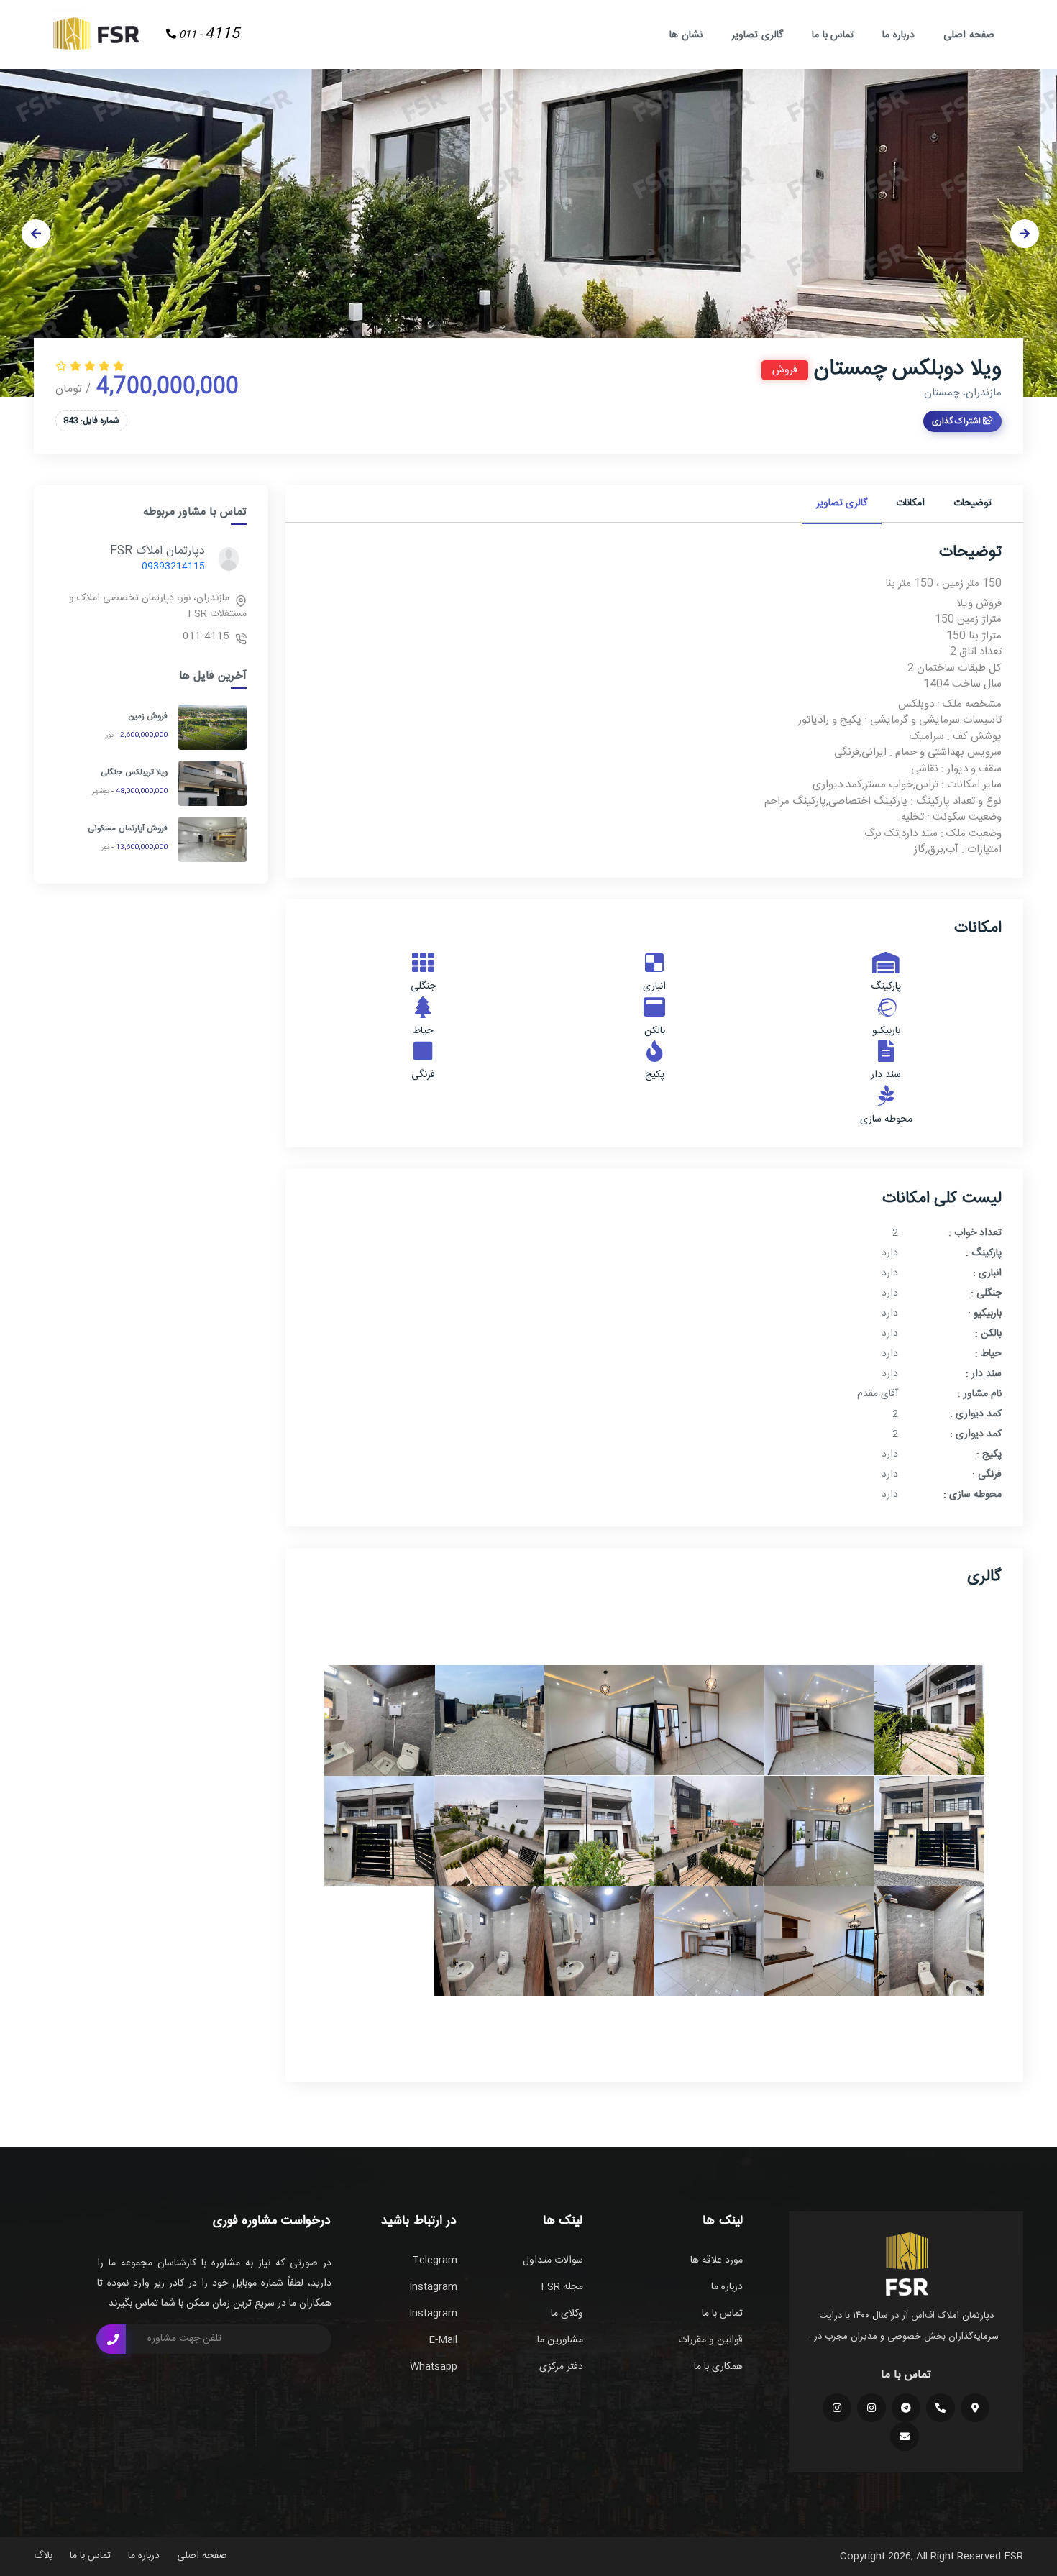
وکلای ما (567, 2314)
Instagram (433, 2287)
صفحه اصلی (969, 35)
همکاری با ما (718, 2367)
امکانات (910, 503)
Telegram (435, 2260)
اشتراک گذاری (957, 421)
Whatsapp (434, 2367)
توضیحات (973, 503)
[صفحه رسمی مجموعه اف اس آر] (871, 2408)
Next (1025, 234)
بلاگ (43, 2556)
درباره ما (898, 35)
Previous (36, 234)
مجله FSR (562, 2287)
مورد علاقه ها (717, 2260)
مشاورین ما (560, 2340)
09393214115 (173, 567)
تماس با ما (833, 35)
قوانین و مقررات (710, 2340)
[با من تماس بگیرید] (111, 2339)
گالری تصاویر (757, 35)
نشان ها (686, 35)
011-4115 (206, 636)
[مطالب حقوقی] (837, 2408)
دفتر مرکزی (561, 2367)
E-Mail (443, 2340)
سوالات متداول (553, 2260)
